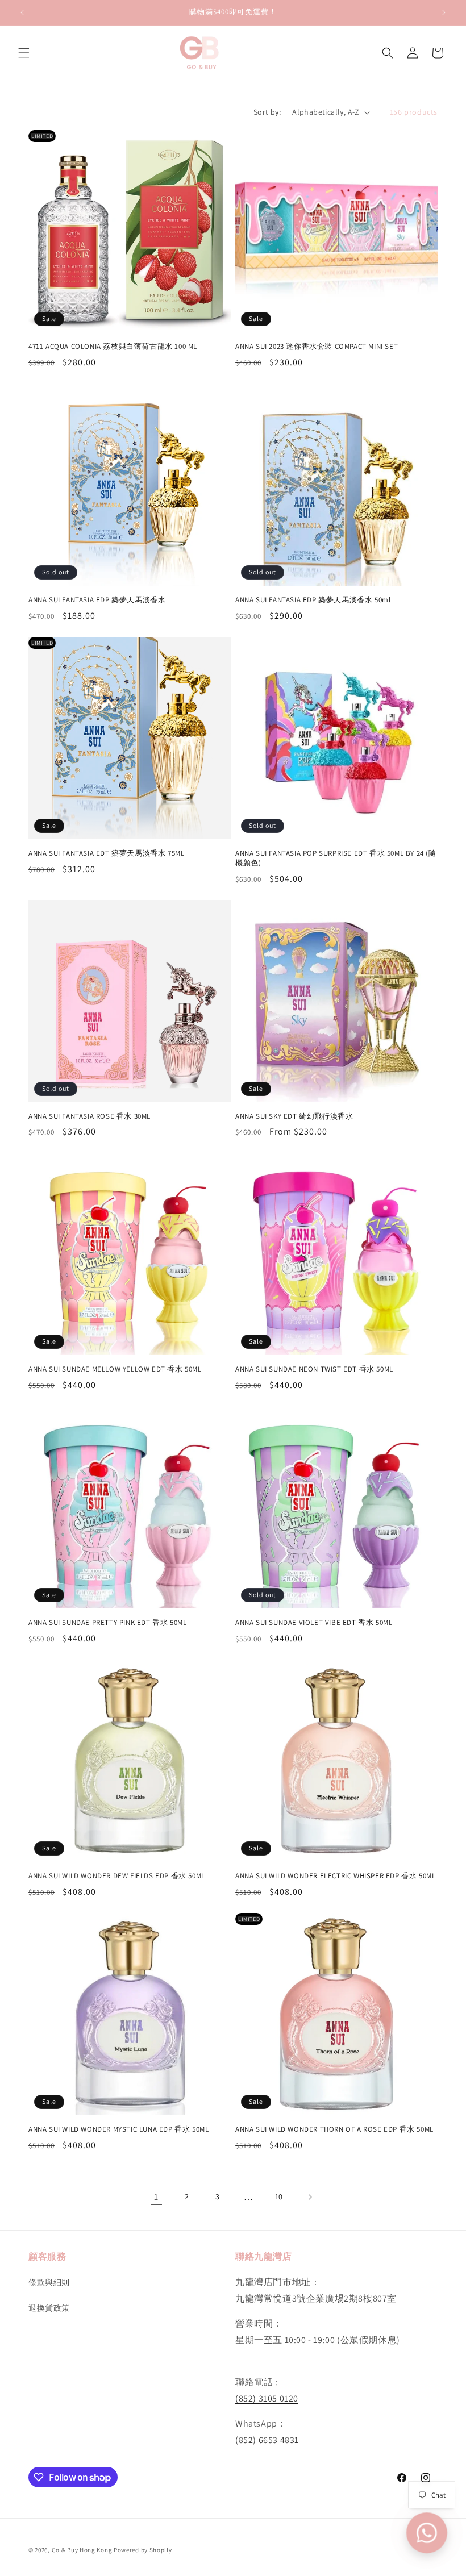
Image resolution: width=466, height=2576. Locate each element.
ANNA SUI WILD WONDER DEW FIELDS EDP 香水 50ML (117, 1876)
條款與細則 (49, 2282)
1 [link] (156, 2197)
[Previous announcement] (22, 12)
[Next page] (310, 2197)
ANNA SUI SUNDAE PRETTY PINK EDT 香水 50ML (107, 1623)
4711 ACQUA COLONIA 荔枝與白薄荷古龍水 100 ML (113, 347)
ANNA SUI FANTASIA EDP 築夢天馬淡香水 (97, 600)
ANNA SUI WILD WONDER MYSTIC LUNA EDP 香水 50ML (118, 2129)
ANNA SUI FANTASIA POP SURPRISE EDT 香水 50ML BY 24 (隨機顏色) (336, 858)
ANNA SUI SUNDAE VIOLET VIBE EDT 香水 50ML (314, 1623)
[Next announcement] (444, 12)
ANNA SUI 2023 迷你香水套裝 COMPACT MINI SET (317, 347)
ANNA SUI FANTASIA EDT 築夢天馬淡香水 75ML (106, 853)
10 (279, 2196)
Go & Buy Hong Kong (82, 2550)
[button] (24, 53)
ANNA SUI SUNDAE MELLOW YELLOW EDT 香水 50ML (115, 1369)
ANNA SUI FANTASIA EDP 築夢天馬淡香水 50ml (313, 600)
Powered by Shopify (143, 2550)
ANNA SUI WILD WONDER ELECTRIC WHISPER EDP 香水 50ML (335, 1876)
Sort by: (267, 112)
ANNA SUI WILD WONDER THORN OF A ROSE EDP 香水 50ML (334, 2129)
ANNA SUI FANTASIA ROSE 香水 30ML (90, 1116)
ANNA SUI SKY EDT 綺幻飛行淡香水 (294, 1116)
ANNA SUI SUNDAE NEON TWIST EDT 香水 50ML (314, 1369)
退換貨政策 (49, 2308)
